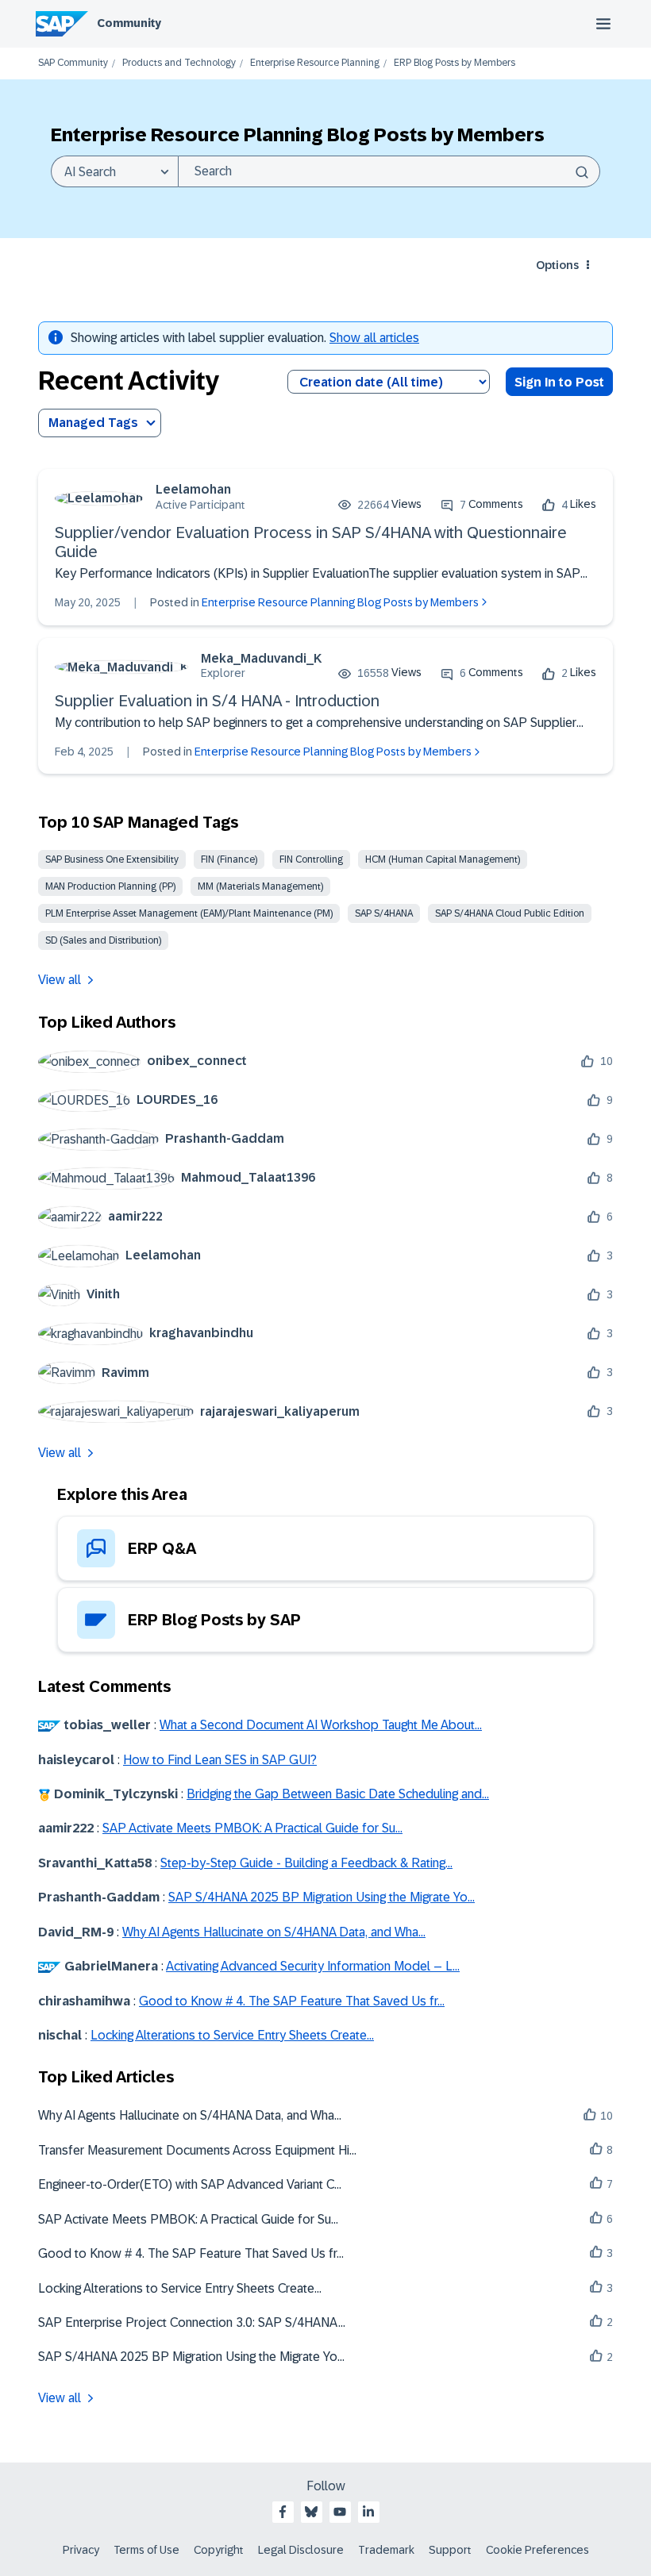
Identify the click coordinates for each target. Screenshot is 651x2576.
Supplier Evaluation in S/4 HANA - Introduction (217, 701)
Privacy (81, 2550)
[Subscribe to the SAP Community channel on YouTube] (340, 2512)
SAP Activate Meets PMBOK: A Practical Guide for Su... (252, 1828)
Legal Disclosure (301, 2550)
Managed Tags (93, 423)
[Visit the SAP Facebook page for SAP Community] (283, 2512)
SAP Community (73, 63)
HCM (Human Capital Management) (443, 859)
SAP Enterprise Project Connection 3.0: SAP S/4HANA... (192, 2322)
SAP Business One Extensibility (112, 859)
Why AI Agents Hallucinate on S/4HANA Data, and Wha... (274, 1932)
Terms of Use (146, 2550)
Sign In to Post (559, 382)
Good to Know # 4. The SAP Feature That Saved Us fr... (292, 2001)
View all (60, 980)
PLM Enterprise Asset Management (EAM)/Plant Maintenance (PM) (189, 913)
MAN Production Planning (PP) (110, 886)
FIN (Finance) (229, 859)
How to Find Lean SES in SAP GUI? (220, 1760)
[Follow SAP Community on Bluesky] (311, 2512)
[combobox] (389, 171)
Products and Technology (179, 63)
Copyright (219, 2550)
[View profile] (99, 498)
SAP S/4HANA (384, 913)
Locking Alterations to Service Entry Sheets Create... (232, 2035)
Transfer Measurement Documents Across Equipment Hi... (197, 2150)
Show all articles (374, 338)
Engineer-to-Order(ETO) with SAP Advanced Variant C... (190, 2184)
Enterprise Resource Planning (315, 63)
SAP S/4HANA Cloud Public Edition (510, 913)
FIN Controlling (311, 859)
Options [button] (557, 265)
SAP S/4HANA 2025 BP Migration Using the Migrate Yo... (322, 1897)
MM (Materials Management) (260, 886)
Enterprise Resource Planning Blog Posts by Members (340, 602)
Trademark (386, 2550)
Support (450, 2550)
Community (129, 23)
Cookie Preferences (537, 2550)
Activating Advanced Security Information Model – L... (313, 1966)
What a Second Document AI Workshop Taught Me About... (321, 1725)
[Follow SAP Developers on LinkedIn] (368, 2512)
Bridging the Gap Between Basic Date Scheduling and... (338, 1794)
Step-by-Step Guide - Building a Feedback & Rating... (306, 1863)
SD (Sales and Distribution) (103, 940)
